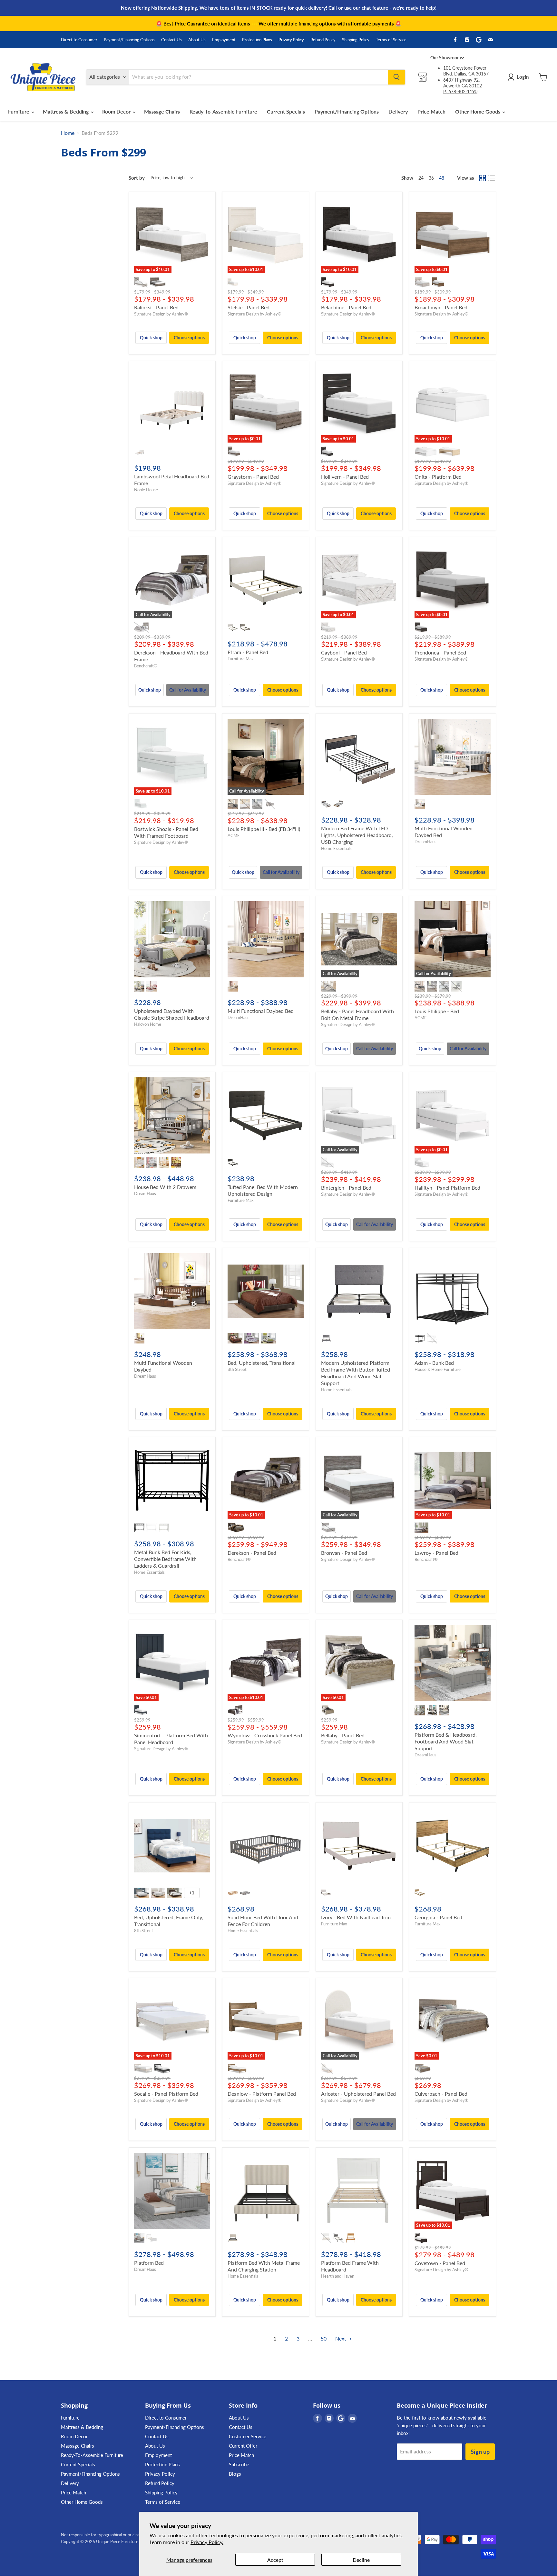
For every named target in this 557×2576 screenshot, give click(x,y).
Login (523, 77)
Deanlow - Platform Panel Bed (262, 2094)
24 (421, 178)
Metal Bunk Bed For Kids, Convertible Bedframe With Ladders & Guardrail (165, 1559)
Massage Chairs (162, 111)
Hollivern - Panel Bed (345, 477)
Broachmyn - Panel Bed (441, 307)
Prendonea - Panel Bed (440, 652)
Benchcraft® (146, 666)
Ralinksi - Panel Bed (156, 307)
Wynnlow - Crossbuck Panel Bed (265, 1735)
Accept (275, 2560)
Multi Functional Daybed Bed (261, 1011)
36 (431, 178)
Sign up (480, 2451)
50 (324, 2338)
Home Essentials (336, 848)
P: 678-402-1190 (460, 91)
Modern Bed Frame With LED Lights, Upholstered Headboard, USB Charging (357, 835)
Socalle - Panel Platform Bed (166, 2094)
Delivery (398, 111)
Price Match (431, 111)
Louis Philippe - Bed (437, 1011)
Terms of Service (391, 40)
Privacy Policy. (207, 2542)
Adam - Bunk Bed (434, 1363)
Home (68, 133)
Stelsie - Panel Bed (249, 307)
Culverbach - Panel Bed (441, 2094)
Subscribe (239, 2464)
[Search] (396, 77)
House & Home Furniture (438, 1369)
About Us (197, 40)
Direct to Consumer (79, 40)
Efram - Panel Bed (248, 652)
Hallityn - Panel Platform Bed (447, 1188)
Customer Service (248, 2436)
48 (442, 178)
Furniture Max (240, 659)
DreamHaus (425, 842)
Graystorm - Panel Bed (253, 477)
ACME (234, 835)
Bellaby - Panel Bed (343, 1735)
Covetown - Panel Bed (440, 2263)
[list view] (492, 178)
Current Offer (243, 2446)
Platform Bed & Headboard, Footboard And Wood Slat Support (446, 1741)
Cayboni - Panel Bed (344, 652)
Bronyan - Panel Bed (344, 1553)
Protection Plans (257, 40)
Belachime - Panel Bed (346, 307)
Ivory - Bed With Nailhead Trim (356, 1917)
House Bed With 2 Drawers (165, 1187)
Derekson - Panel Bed (252, 1553)
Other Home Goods (478, 111)
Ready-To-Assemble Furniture (223, 111)
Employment (224, 40)
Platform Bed (149, 2263)
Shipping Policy (356, 40)
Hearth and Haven (338, 2276)
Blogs (235, 2474)
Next (341, 2338)
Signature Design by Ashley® (161, 314)
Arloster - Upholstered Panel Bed (358, 2094)
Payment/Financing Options (129, 40)
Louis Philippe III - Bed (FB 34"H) (264, 829)
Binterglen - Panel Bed (346, 1188)
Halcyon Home (148, 1024)
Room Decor (117, 111)
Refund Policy (323, 40)
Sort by (137, 178)
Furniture (19, 111)
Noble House (146, 490)
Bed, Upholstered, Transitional (262, 1363)
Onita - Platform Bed (438, 477)
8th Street (237, 1369)
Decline (361, 2560)
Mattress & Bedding (66, 111)
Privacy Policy (291, 40)
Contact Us (171, 40)
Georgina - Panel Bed (438, 1917)
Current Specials (286, 111)
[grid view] (483, 178)
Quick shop (151, 338)
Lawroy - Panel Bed (436, 1553)
